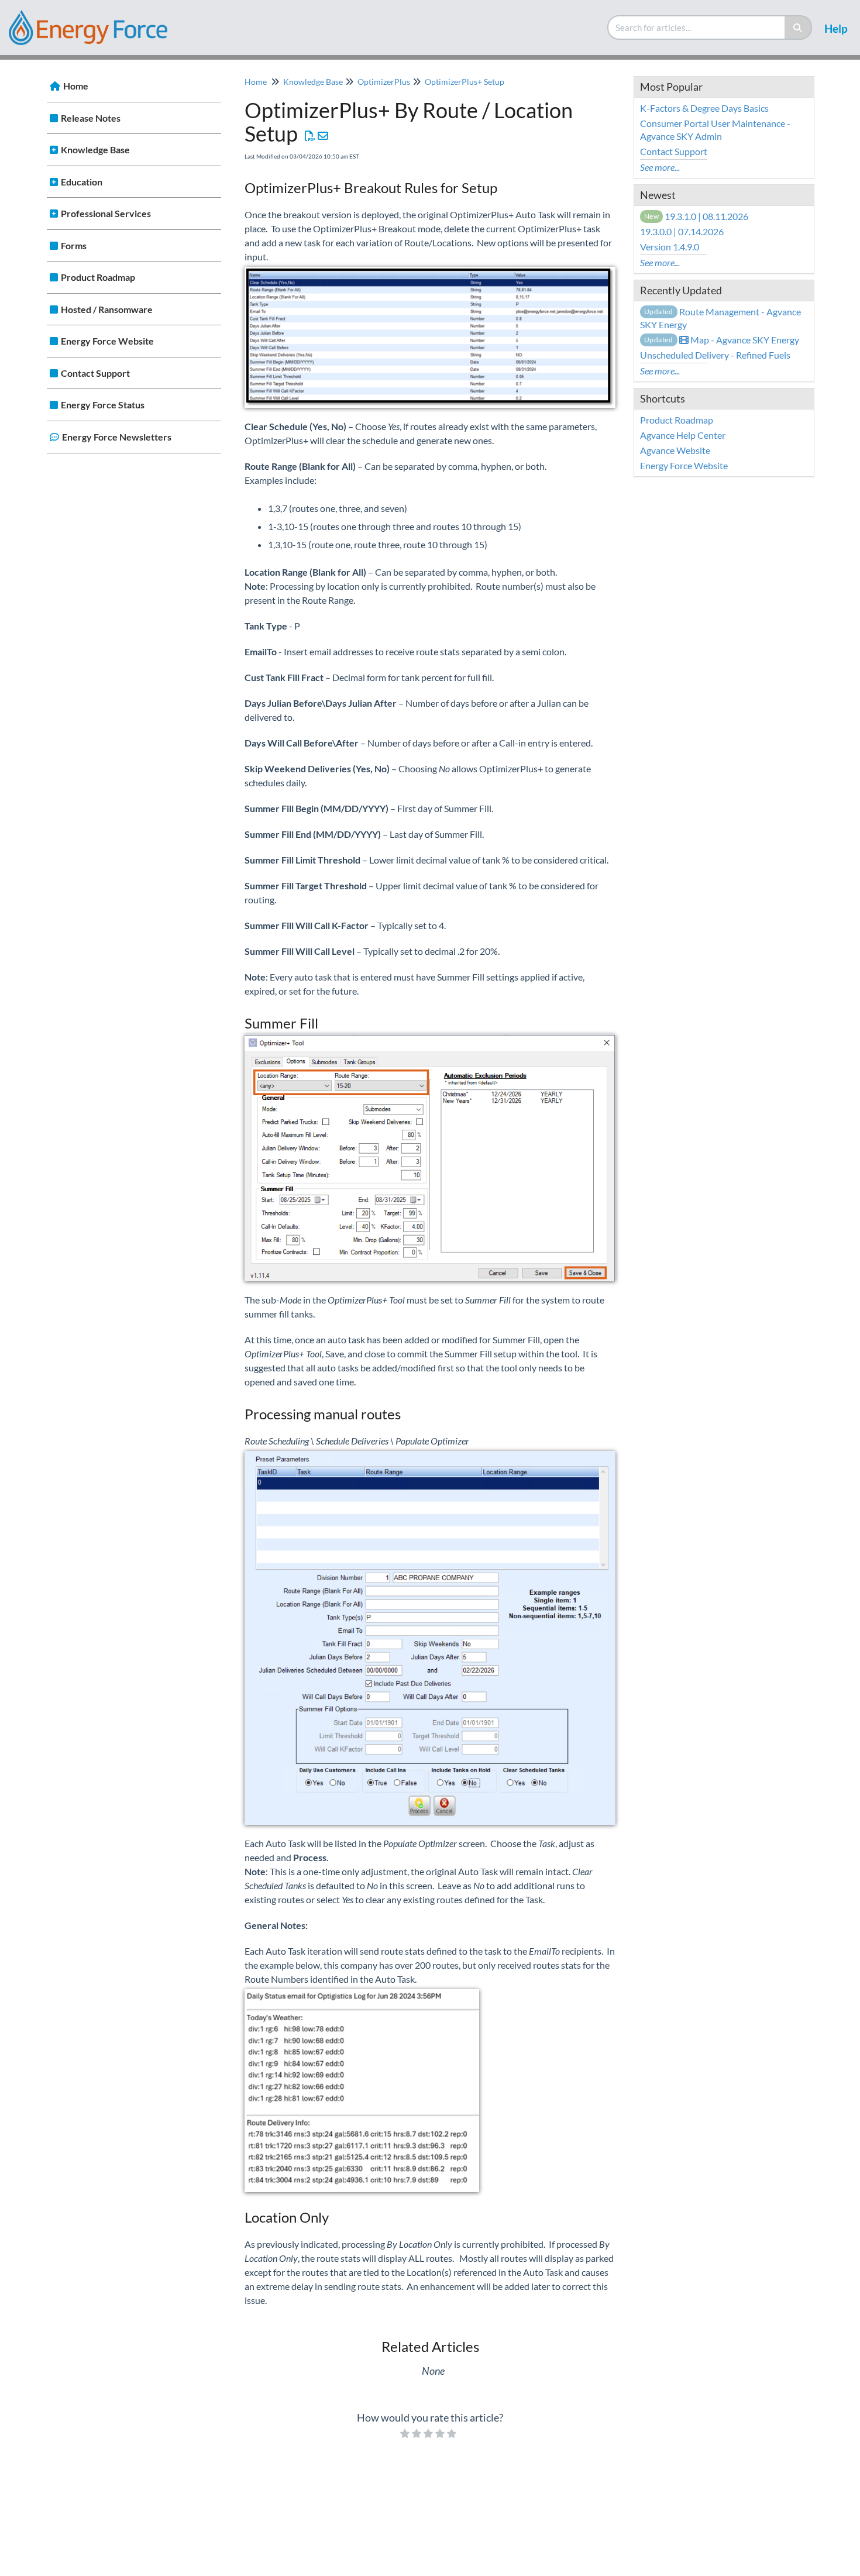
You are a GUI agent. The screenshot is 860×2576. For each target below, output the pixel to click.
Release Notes (91, 118)
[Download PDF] (310, 136)
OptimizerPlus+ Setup (465, 82)
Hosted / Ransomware (107, 309)
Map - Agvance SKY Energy (722, 340)
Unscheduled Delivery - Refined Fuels (715, 355)
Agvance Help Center (683, 435)
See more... (660, 167)
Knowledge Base (95, 149)
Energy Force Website (107, 341)
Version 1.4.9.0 (670, 247)
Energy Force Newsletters (117, 437)
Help (836, 28)
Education (82, 182)
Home (76, 86)
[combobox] (697, 27)
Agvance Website (675, 450)
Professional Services (106, 213)
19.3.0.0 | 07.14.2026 (682, 231)
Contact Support (95, 373)
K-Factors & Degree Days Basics (704, 108)
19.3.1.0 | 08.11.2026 (696, 216)
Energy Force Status (103, 405)
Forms (74, 245)
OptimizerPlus (384, 82)
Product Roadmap (98, 277)
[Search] (798, 27)
